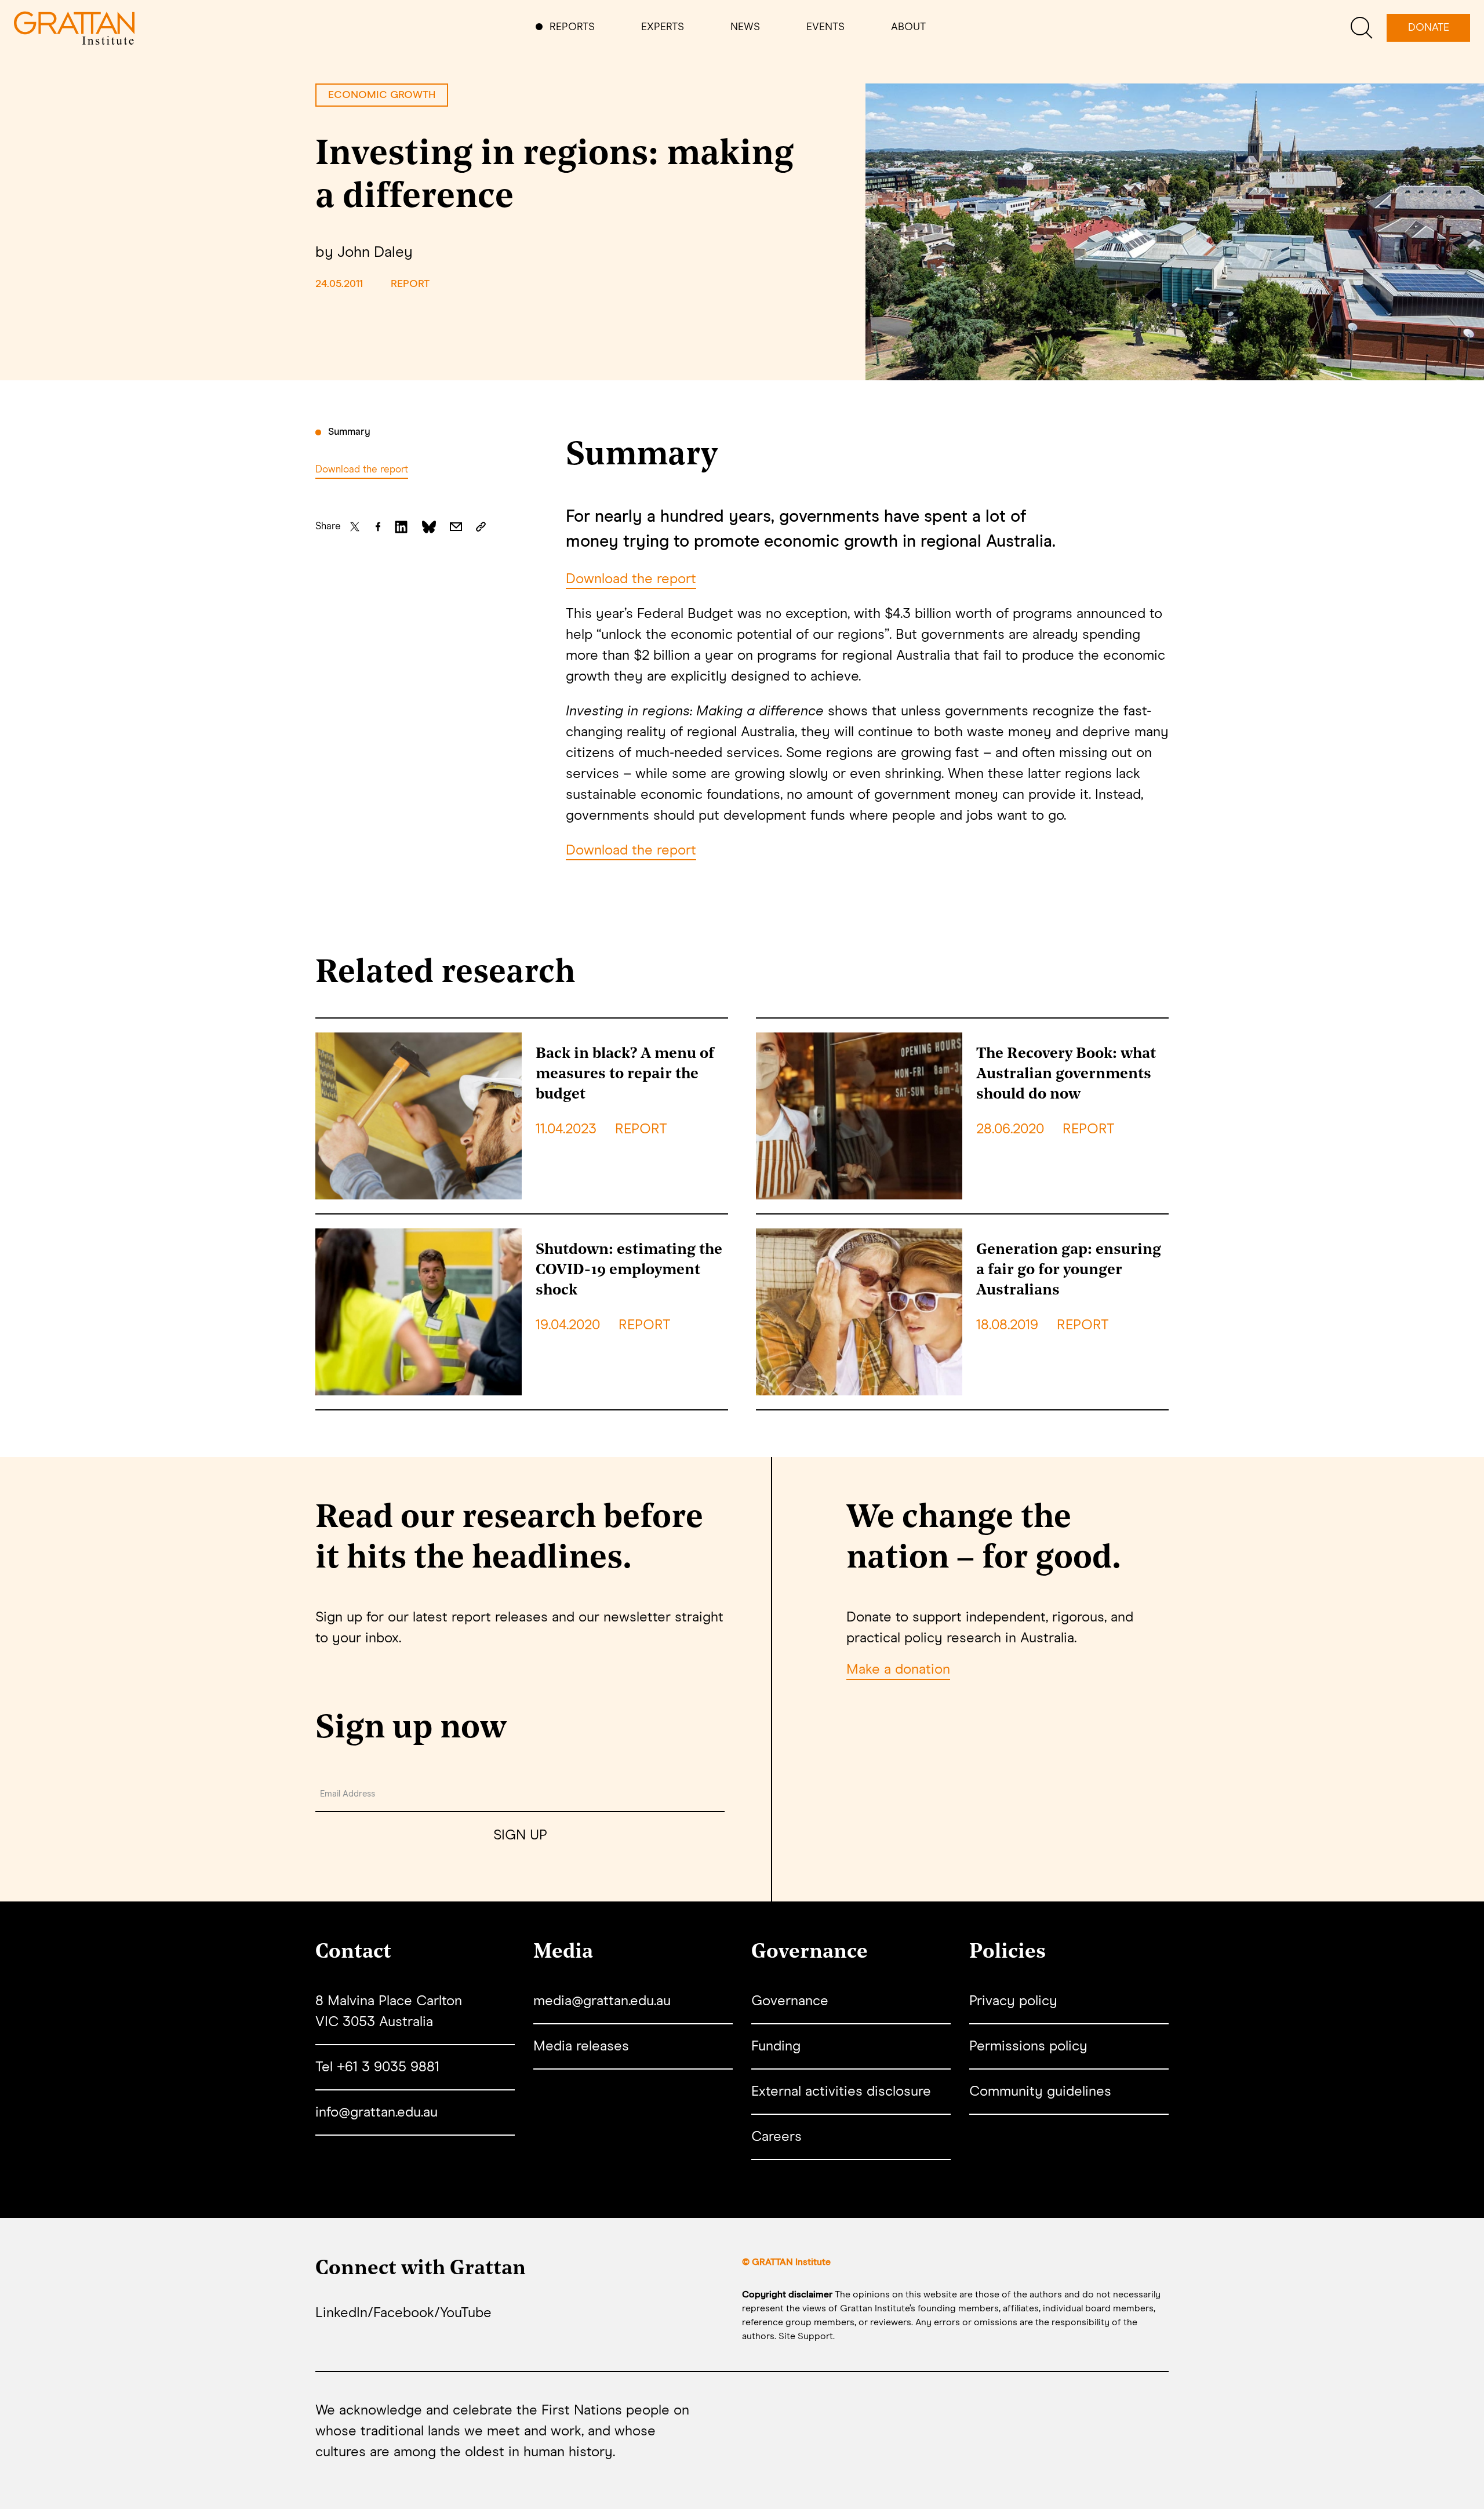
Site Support (806, 2336)
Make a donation (898, 1670)
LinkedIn (341, 2313)
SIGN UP (520, 1835)
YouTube (466, 2313)
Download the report (362, 470)
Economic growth (382, 95)
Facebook (404, 2313)
